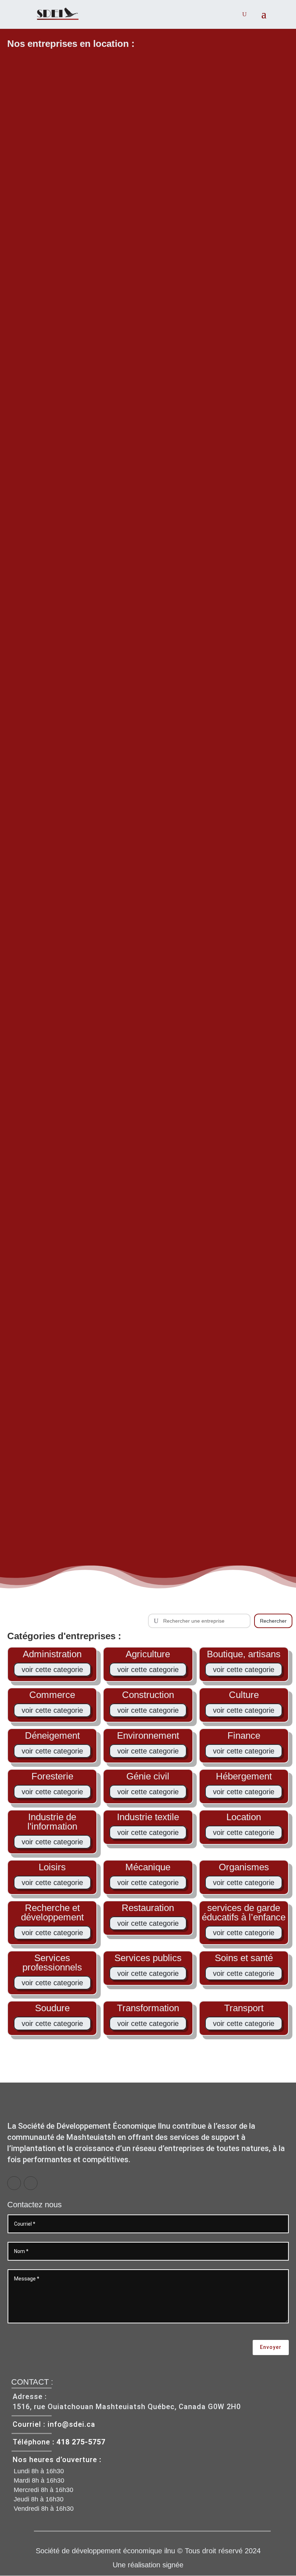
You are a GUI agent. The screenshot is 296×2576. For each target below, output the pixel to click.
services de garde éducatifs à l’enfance (244, 1912)
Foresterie (134, 1227)
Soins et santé (244, 1958)
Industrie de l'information (52, 1822)
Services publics (148, 1958)
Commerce (52, 1695)
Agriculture (148, 1654)
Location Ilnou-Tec (148, 1215)
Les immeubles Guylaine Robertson (148, 1312)
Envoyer (271, 2347)
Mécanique (148, 1867)
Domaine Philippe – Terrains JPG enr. (148, 1393)
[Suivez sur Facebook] (14, 2183)
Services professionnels (52, 1963)
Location (148, 456)
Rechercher (273, 1621)
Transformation (148, 2008)
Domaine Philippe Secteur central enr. (148, 1475)
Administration (52, 1654)
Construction (148, 1695)
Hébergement (134, 710)
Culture (244, 1695)
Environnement (148, 1735)
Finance (244, 1735)
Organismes (244, 1867)
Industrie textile (148, 1817)
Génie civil (148, 1776)
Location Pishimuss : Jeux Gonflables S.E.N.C (148, 1007)
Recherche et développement (52, 1912)
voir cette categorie (52, 1670)
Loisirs (162, 1019)
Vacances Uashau (148, 699)
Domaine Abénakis (148, 445)
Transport (244, 2008)
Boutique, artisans (244, 1654)
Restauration (148, 1908)
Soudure (52, 2008)
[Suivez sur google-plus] (31, 2183)
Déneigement (52, 1735)
